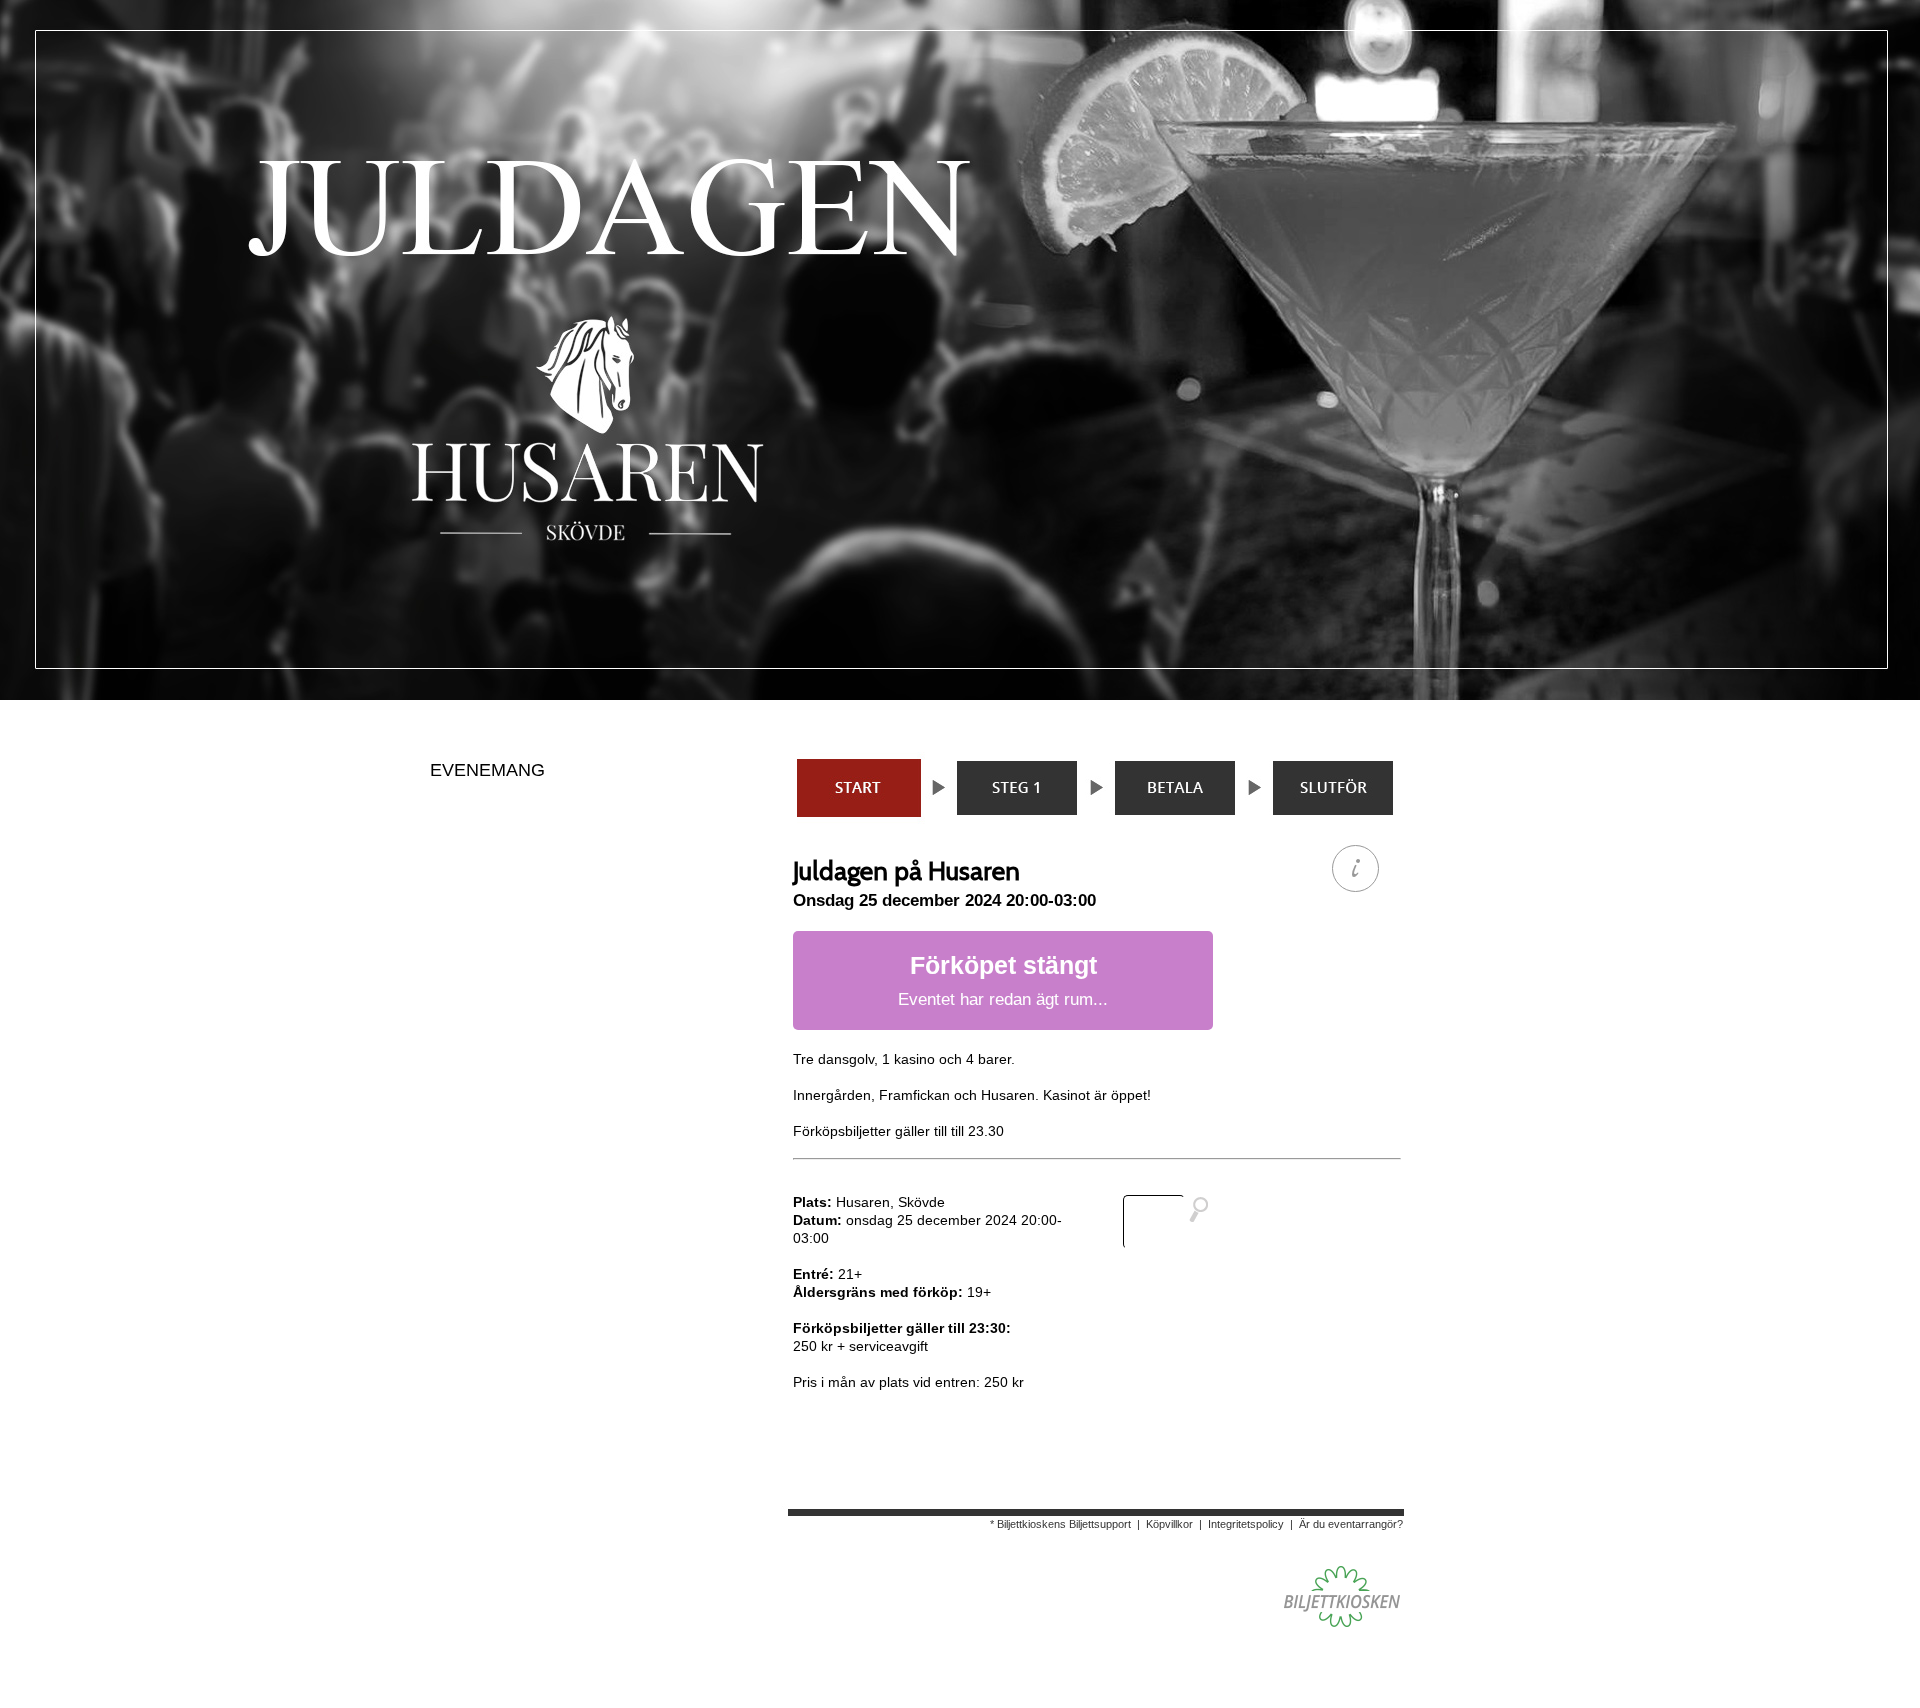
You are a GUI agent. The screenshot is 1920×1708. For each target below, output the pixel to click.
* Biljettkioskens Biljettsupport (1060, 1524)
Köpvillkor (1169, 1524)
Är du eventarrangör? (1351, 1524)
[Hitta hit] (1174, 1222)
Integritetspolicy (1246, 1524)
